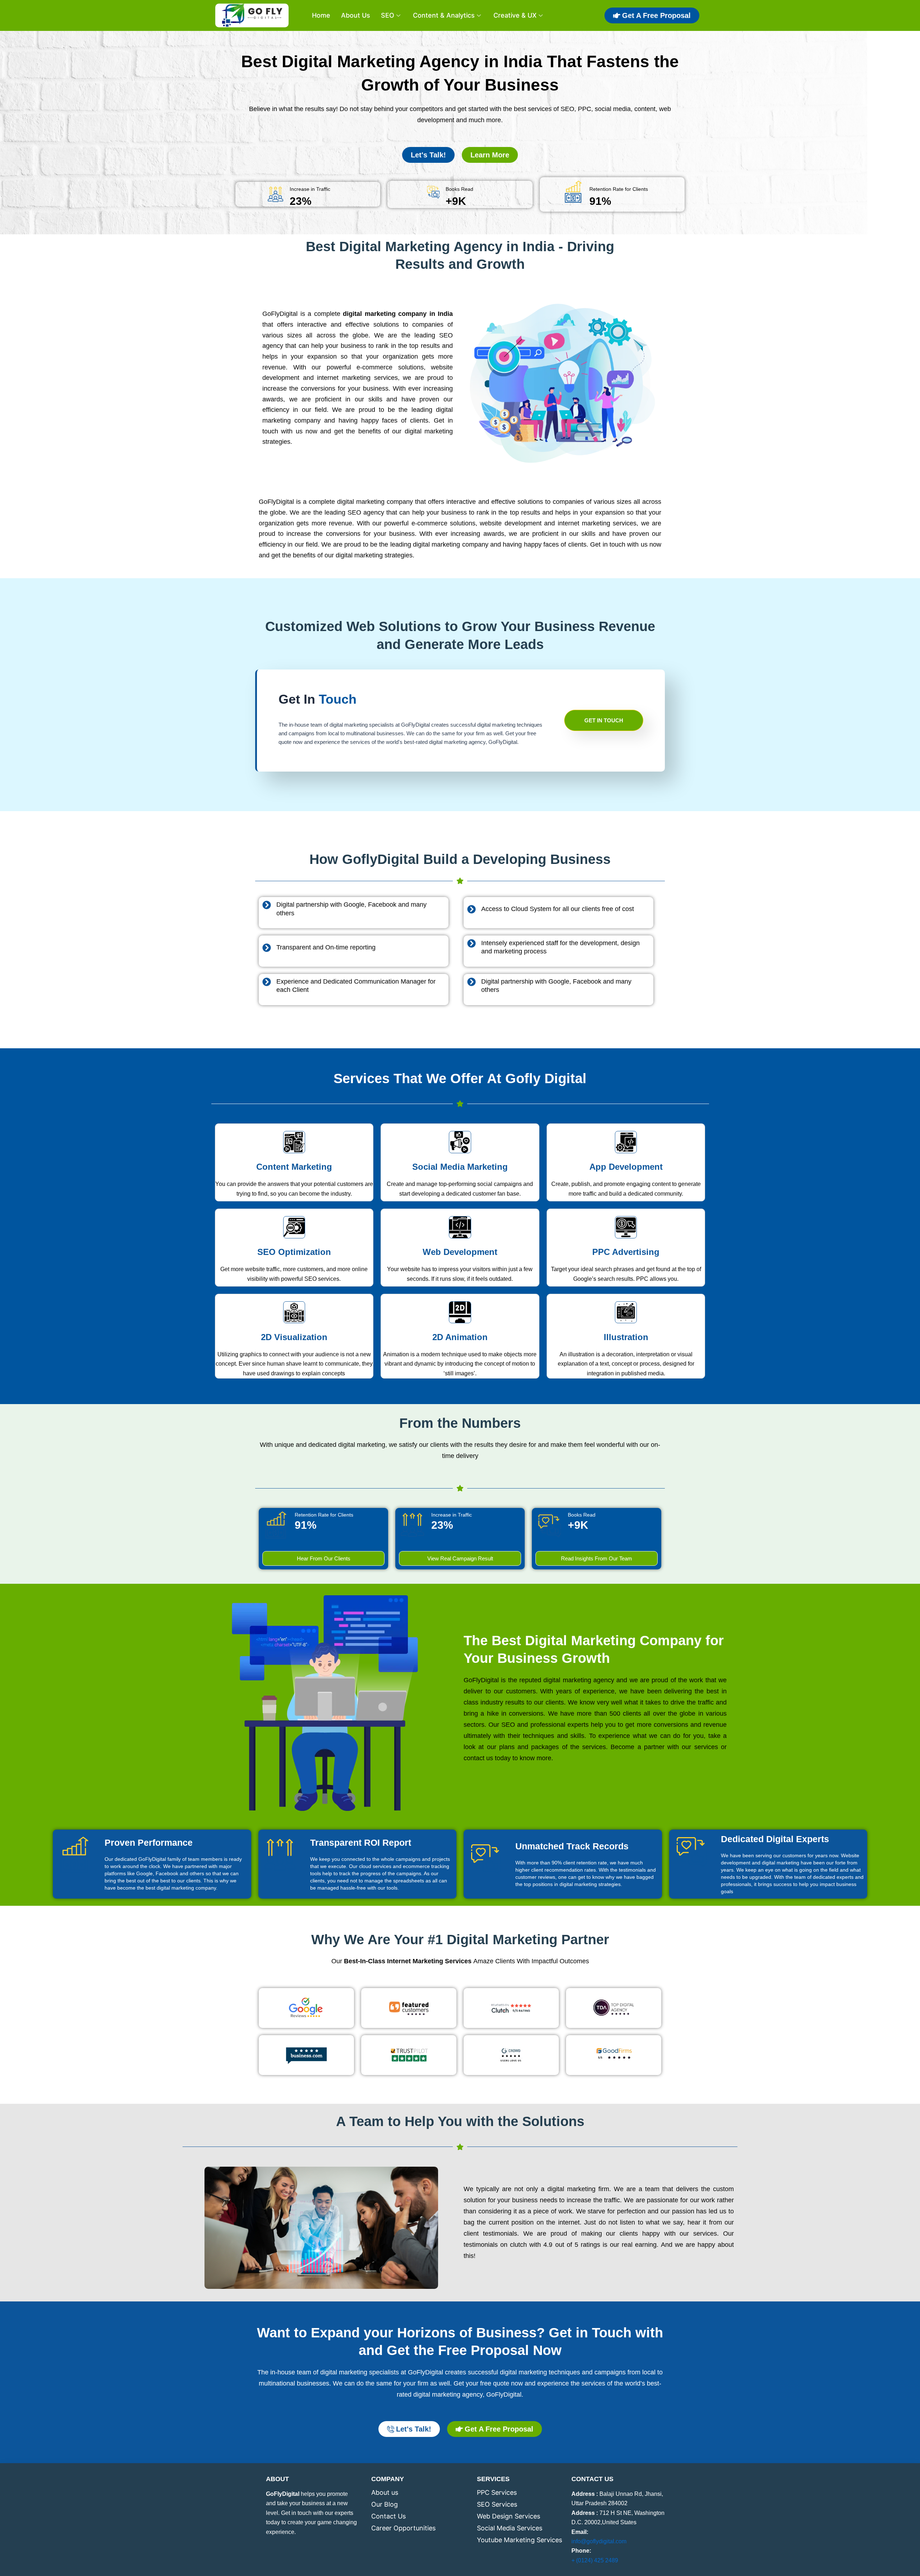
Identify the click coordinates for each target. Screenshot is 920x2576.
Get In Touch (604, 720)
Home (321, 15)
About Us (356, 15)
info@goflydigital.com (599, 2541)
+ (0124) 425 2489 (595, 2560)
